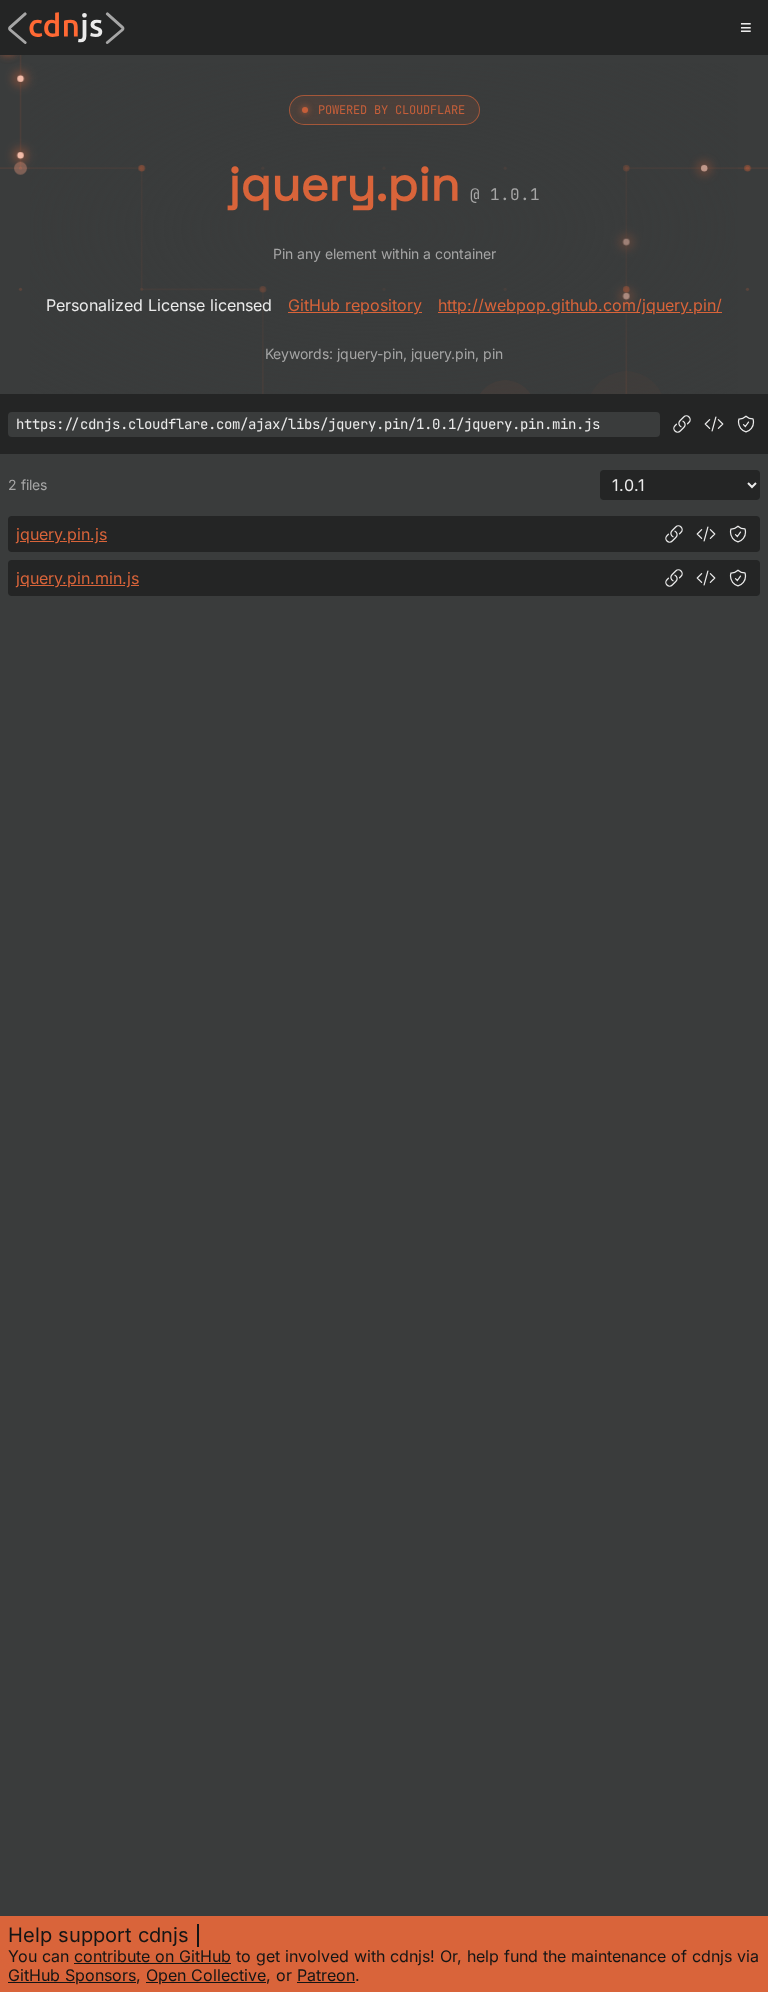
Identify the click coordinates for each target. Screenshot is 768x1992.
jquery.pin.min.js (77, 578)
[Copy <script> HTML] (714, 424)
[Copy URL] (682, 424)
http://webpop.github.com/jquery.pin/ (580, 305)
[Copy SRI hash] (746, 424)
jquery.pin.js (61, 534)
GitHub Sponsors (72, 1975)
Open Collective (206, 1975)
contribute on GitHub (152, 1956)
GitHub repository (355, 305)
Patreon (326, 1975)
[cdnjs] (66, 28)
